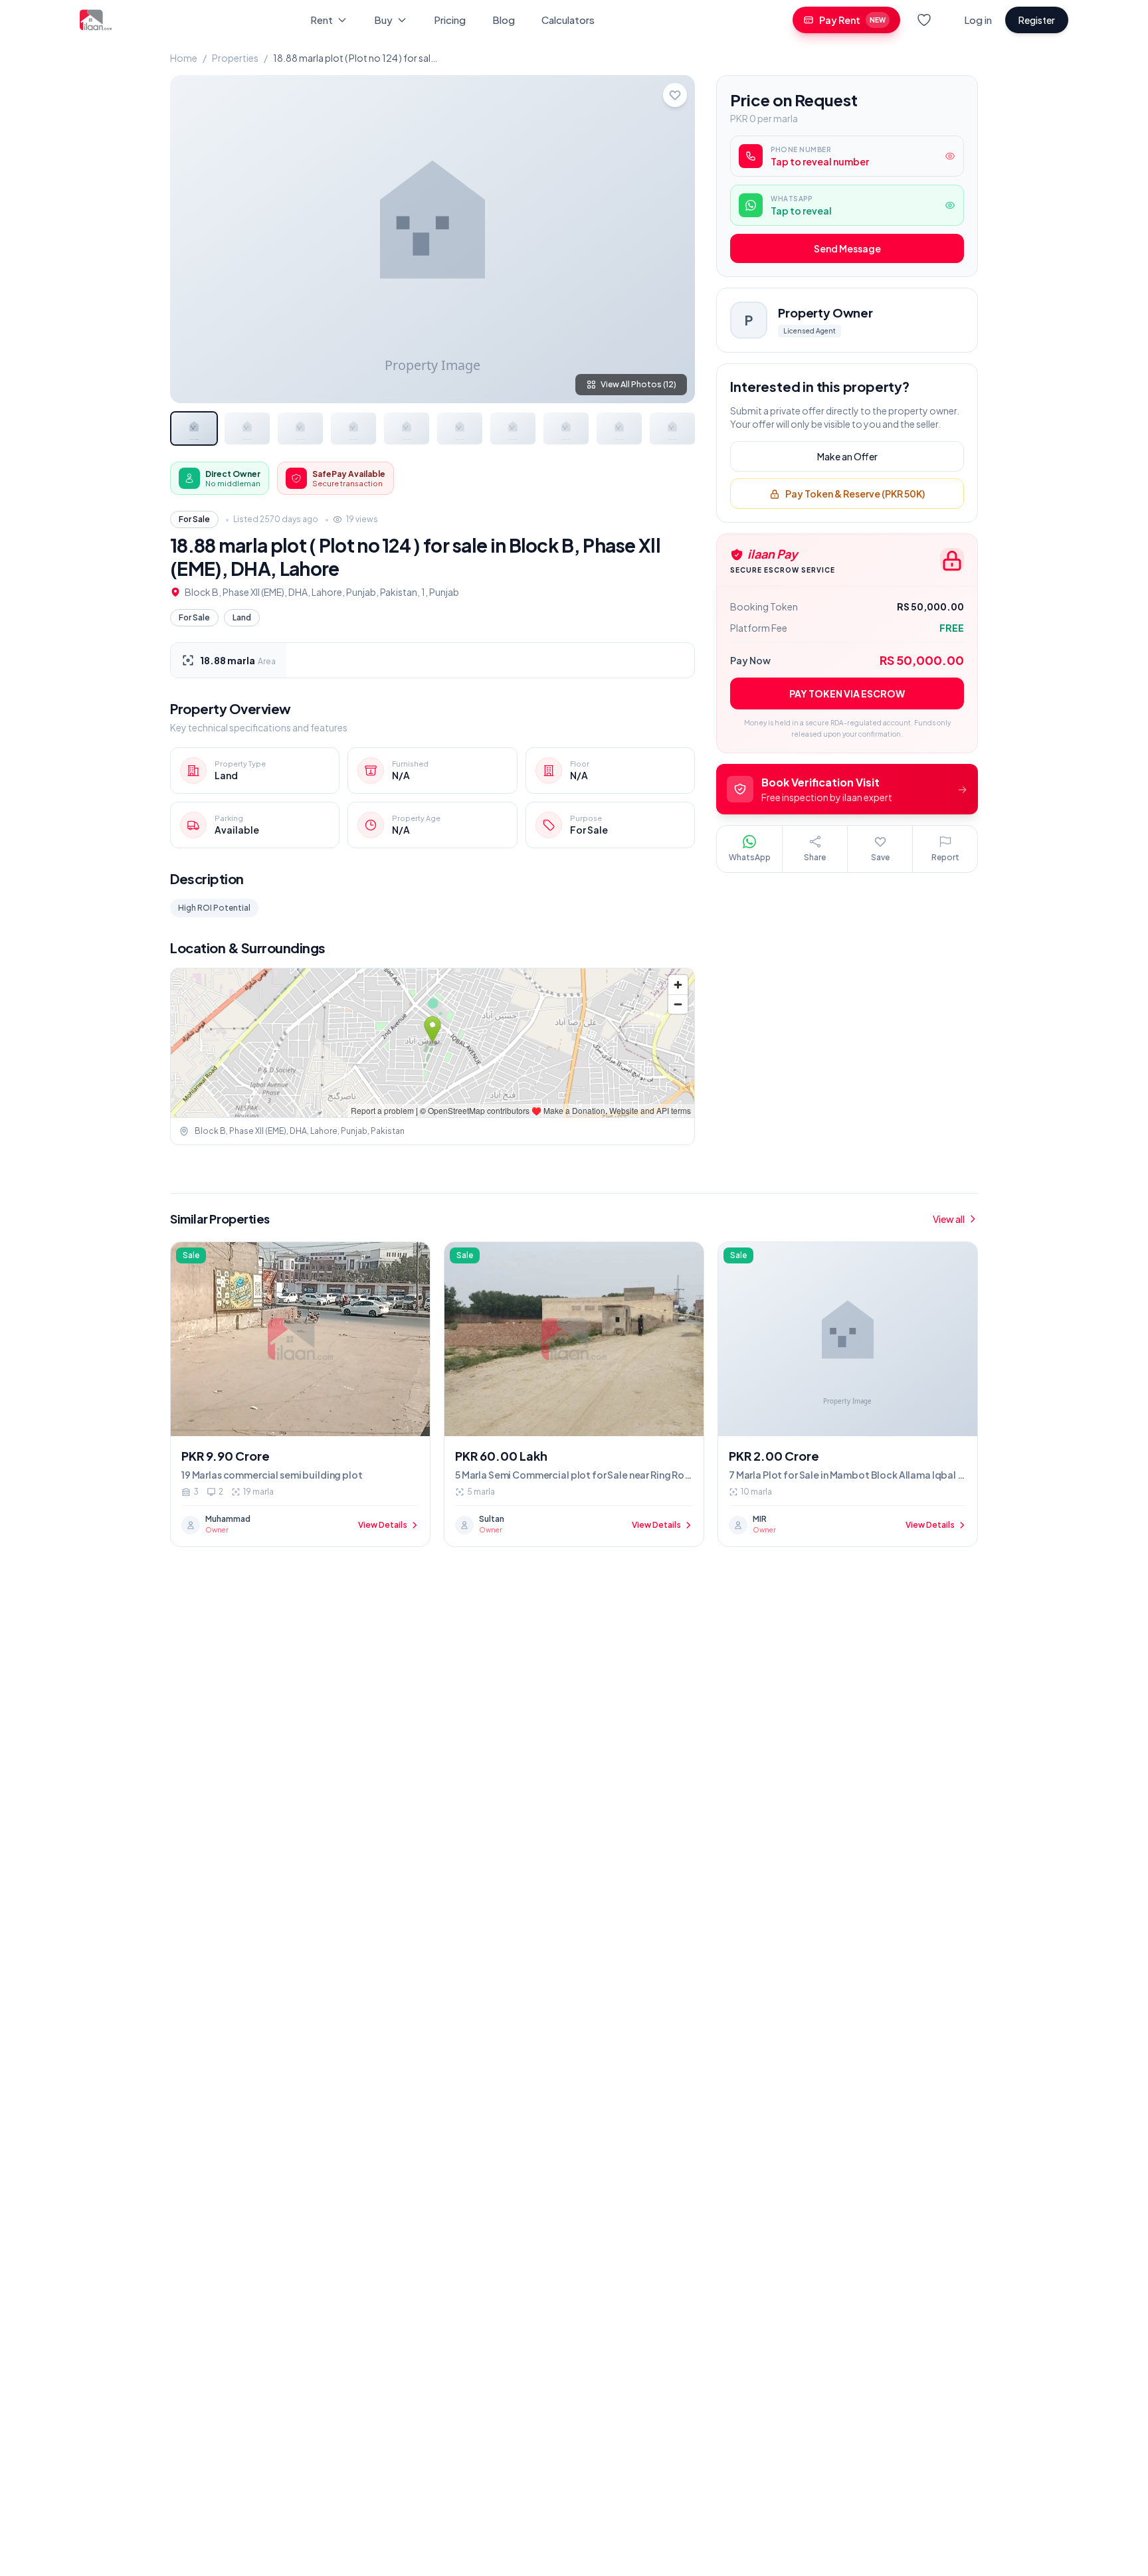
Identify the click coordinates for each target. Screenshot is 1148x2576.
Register (1037, 20)
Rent (322, 20)
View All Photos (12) (638, 384)
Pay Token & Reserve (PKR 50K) (855, 494)
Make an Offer (847, 457)
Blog (504, 20)
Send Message (847, 249)
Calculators (568, 20)
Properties (235, 58)
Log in (978, 20)
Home (184, 58)
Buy (383, 20)
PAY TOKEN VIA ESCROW (847, 694)
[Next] (674, 239)
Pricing (450, 20)
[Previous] (191, 239)
